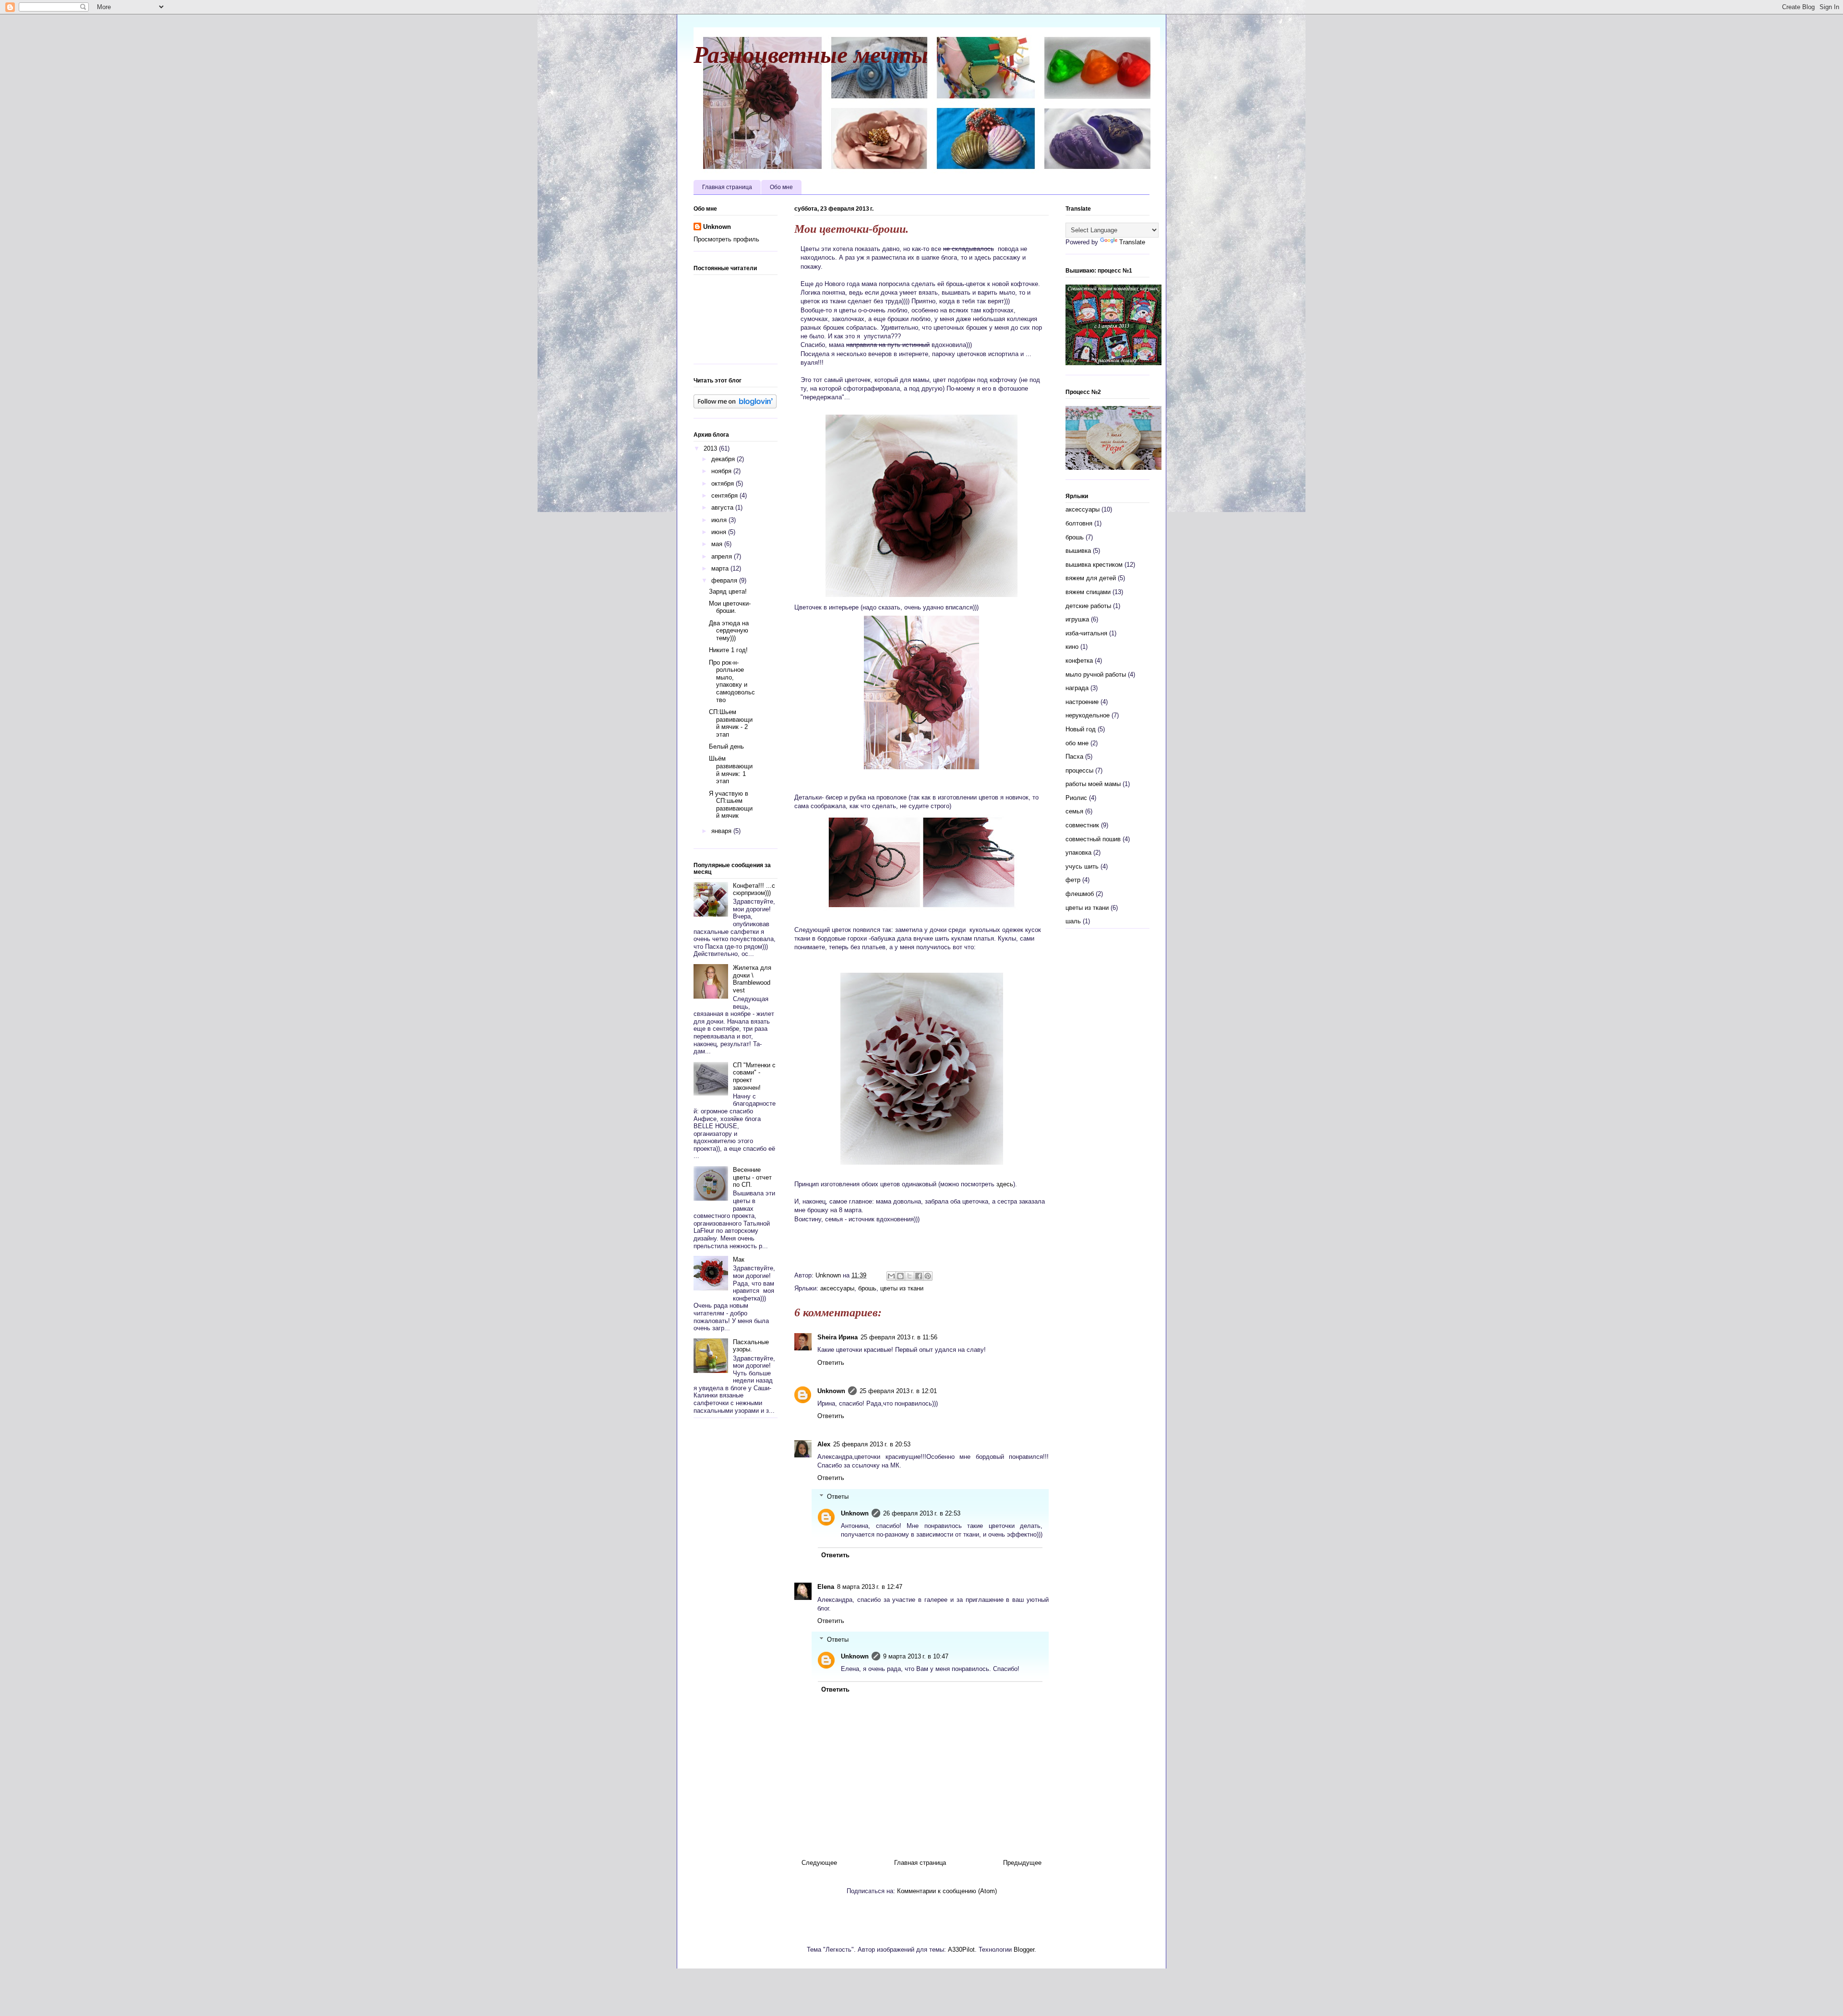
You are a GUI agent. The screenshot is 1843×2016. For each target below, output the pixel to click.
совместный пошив (1093, 839)
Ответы (838, 1497)
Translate (1132, 242)
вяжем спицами (1088, 592)
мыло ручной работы (1096, 674)
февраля (725, 580)
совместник (1082, 825)
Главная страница (727, 187)
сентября (725, 495)
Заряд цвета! (728, 591)
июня (720, 532)
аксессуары (837, 1288)
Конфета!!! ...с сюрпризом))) (754, 889)
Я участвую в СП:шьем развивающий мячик (731, 805)
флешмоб (1080, 894)
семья (1074, 811)
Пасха (1074, 757)
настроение (1082, 702)
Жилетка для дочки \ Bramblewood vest (752, 979)
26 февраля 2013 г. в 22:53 (922, 1513)
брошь (867, 1288)
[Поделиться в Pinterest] (928, 1276)
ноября (722, 471)
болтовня (1079, 523)
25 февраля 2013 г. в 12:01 (898, 1391)
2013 (711, 448)
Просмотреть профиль (726, 239)
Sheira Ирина (838, 1337)
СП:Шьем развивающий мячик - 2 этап (731, 723)
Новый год (1081, 729)
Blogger (1024, 1950)
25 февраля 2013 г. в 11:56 (899, 1337)
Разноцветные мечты (811, 53)
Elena (826, 1587)
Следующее (819, 1863)
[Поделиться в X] (910, 1276)
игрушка (1077, 619)
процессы (1079, 770)
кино (1072, 647)
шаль (1073, 921)
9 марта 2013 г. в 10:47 (916, 1656)
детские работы (1088, 606)
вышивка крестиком (1094, 565)
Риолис (1076, 798)
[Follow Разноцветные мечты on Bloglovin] (735, 406)
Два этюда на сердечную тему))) (729, 631)
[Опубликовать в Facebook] (919, 1276)
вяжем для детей (1091, 578)
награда (1077, 688)
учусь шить (1082, 866)
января (722, 831)
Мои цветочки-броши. (730, 607)
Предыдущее (1022, 1863)
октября (724, 483)
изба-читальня (1086, 633)
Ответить (831, 1363)
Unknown (831, 1391)
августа (723, 507)
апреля (723, 556)
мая (718, 544)
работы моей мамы (1093, 784)
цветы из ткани (902, 1288)
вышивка (1078, 551)
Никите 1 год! (728, 650)
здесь (1005, 1184)
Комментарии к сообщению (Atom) (947, 1891)
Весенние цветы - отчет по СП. (752, 1177)
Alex (824, 1444)
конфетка (1079, 661)
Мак (739, 1259)
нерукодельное (1088, 715)
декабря (724, 459)
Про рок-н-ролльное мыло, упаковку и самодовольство (732, 681)
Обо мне (781, 187)
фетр (1073, 880)
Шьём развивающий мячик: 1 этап (731, 770)
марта (721, 568)
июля (720, 520)
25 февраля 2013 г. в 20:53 (872, 1444)
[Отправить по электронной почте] (891, 1276)
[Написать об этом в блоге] (900, 1276)
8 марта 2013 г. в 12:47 (870, 1587)
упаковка (1078, 853)
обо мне (1077, 743)
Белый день (726, 746)
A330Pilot (961, 1950)
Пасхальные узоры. (751, 1346)
